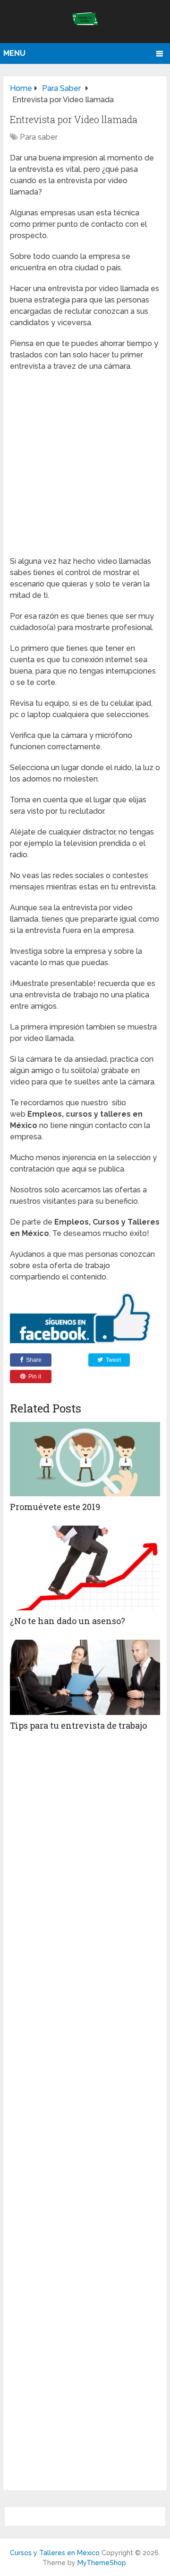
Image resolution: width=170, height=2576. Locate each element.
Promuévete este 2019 (55, 1507)
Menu (14, 53)
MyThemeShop (102, 2563)
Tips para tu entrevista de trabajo (78, 1725)
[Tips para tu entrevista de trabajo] (85, 1677)
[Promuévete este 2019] (85, 1459)
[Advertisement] (85, 467)
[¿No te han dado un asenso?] (85, 1568)
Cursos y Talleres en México (55, 2553)
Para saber (39, 137)
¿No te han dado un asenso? (68, 1621)
